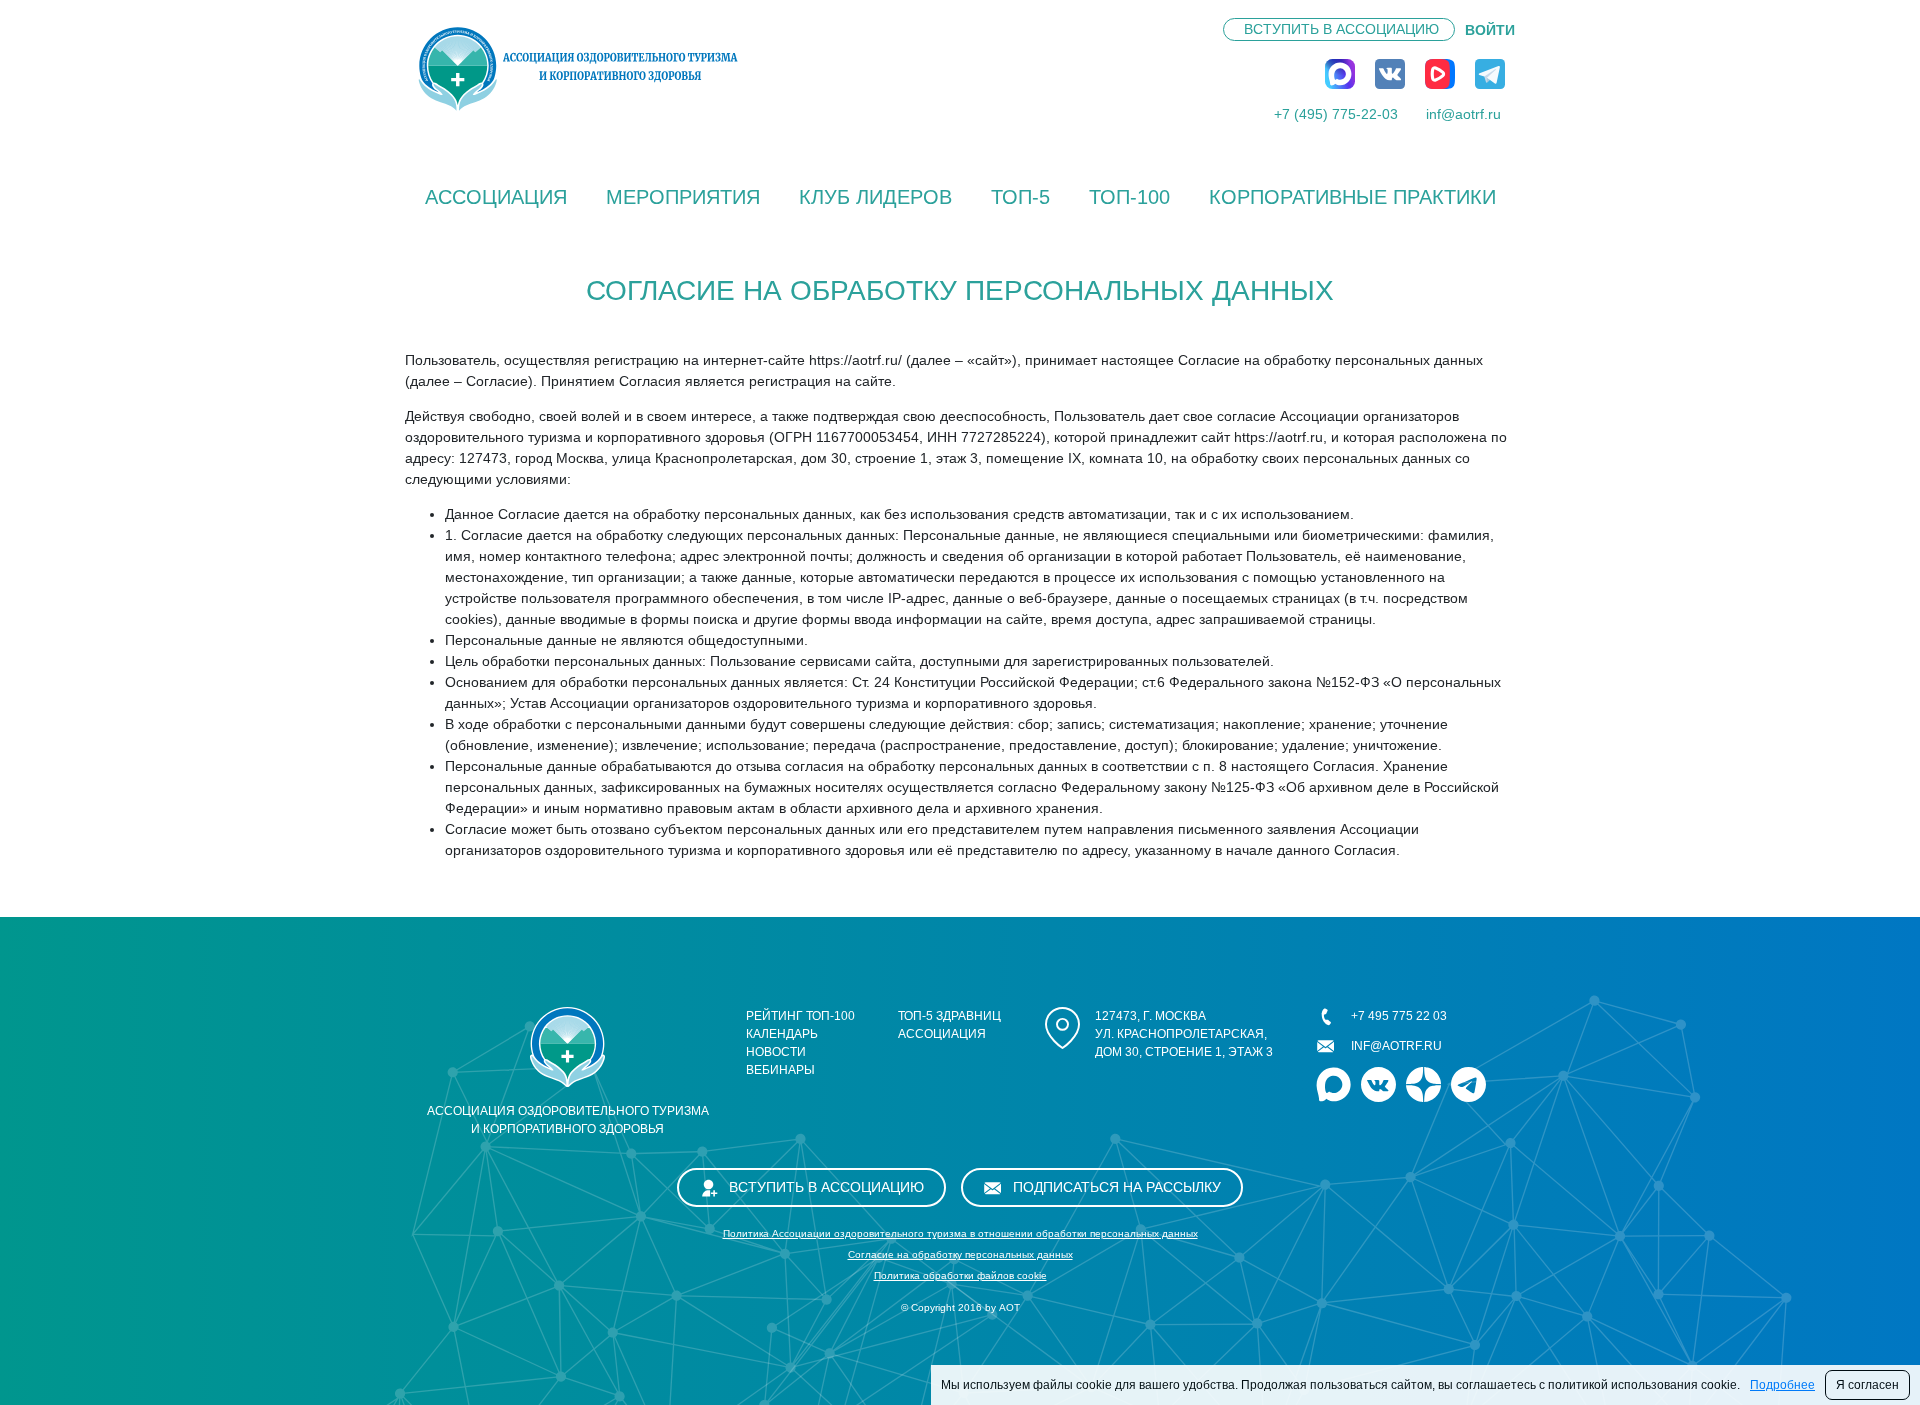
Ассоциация (496, 197)
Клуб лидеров (875, 197)
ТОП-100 (1129, 197)
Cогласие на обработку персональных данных (960, 1254)
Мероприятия (683, 197)
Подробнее (1782, 1385)
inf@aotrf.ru (1463, 114)
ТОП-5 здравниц (949, 1016)
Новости (776, 1052)
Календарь (782, 1034)
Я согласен (1867, 1385)
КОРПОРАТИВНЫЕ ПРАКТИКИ (1352, 197)
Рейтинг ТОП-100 (800, 1016)
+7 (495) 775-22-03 (1336, 114)
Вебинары (780, 1070)
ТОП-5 (1020, 197)
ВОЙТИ (1490, 30)
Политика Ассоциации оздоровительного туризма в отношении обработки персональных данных (960, 1233)
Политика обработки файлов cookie (960, 1275)
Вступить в (1341, 29)
